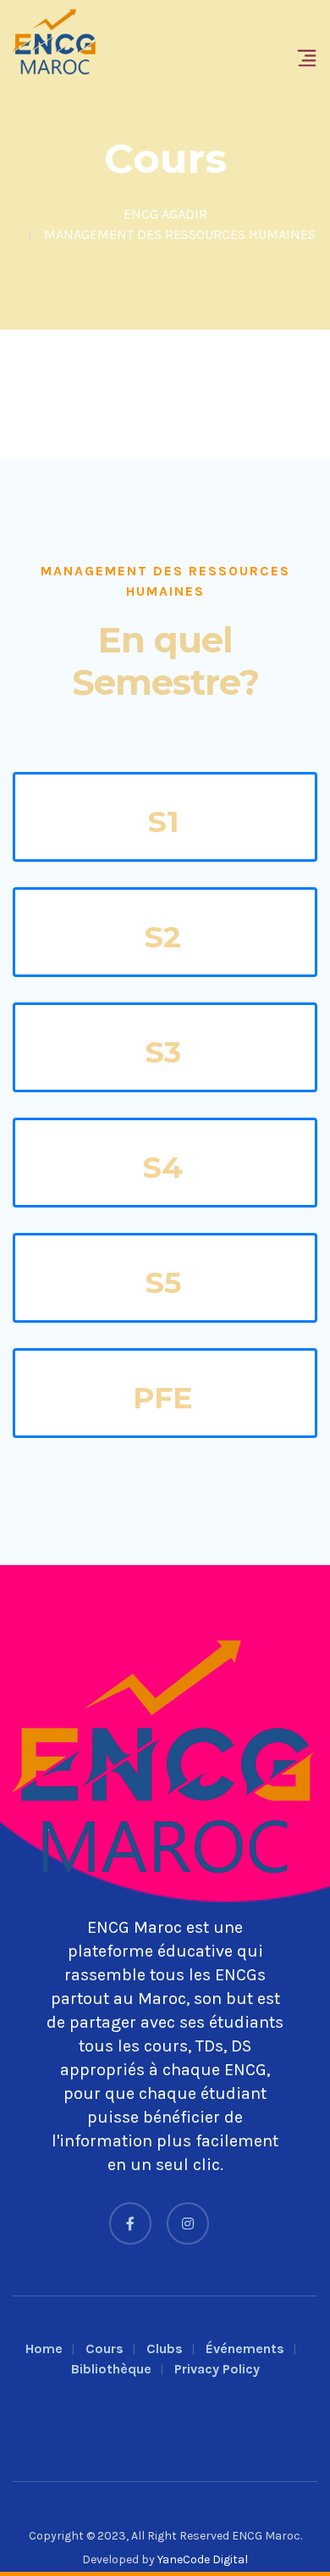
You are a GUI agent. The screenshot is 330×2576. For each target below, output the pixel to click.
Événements (245, 2348)
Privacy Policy (217, 2369)
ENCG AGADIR (165, 214)
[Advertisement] (165, 394)
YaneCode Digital (203, 2559)
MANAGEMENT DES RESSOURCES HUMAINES (180, 234)
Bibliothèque (111, 2369)
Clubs (165, 2348)
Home (44, 2348)
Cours (104, 2348)
